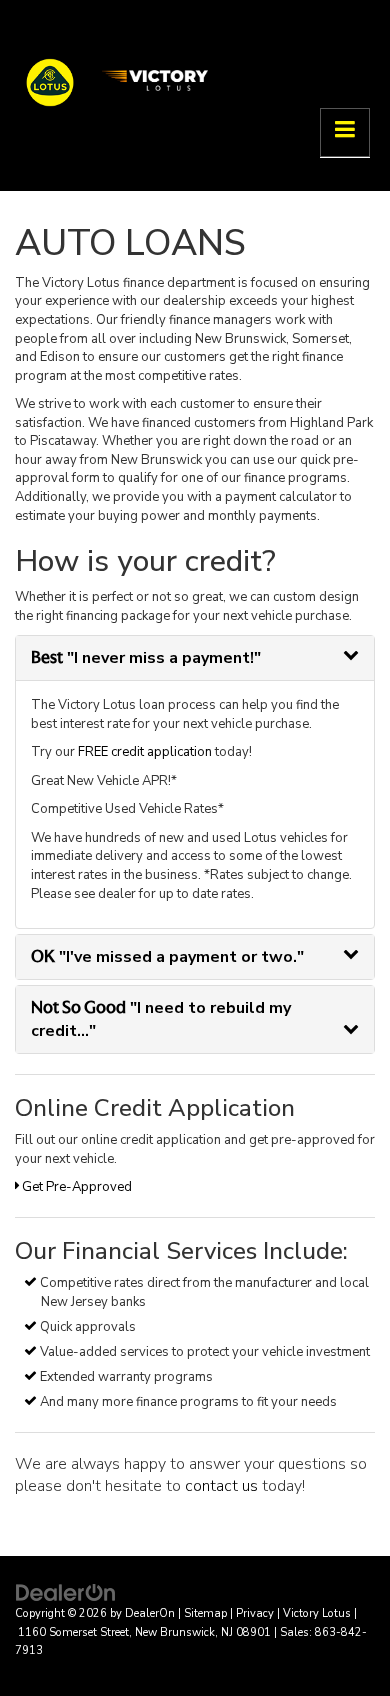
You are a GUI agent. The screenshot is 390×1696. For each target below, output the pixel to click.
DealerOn (150, 1613)
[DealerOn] (66, 1592)
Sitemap (205, 1613)
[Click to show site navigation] (345, 132)
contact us (221, 1486)
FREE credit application (145, 752)
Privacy (255, 1613)
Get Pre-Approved (75, 1187)
